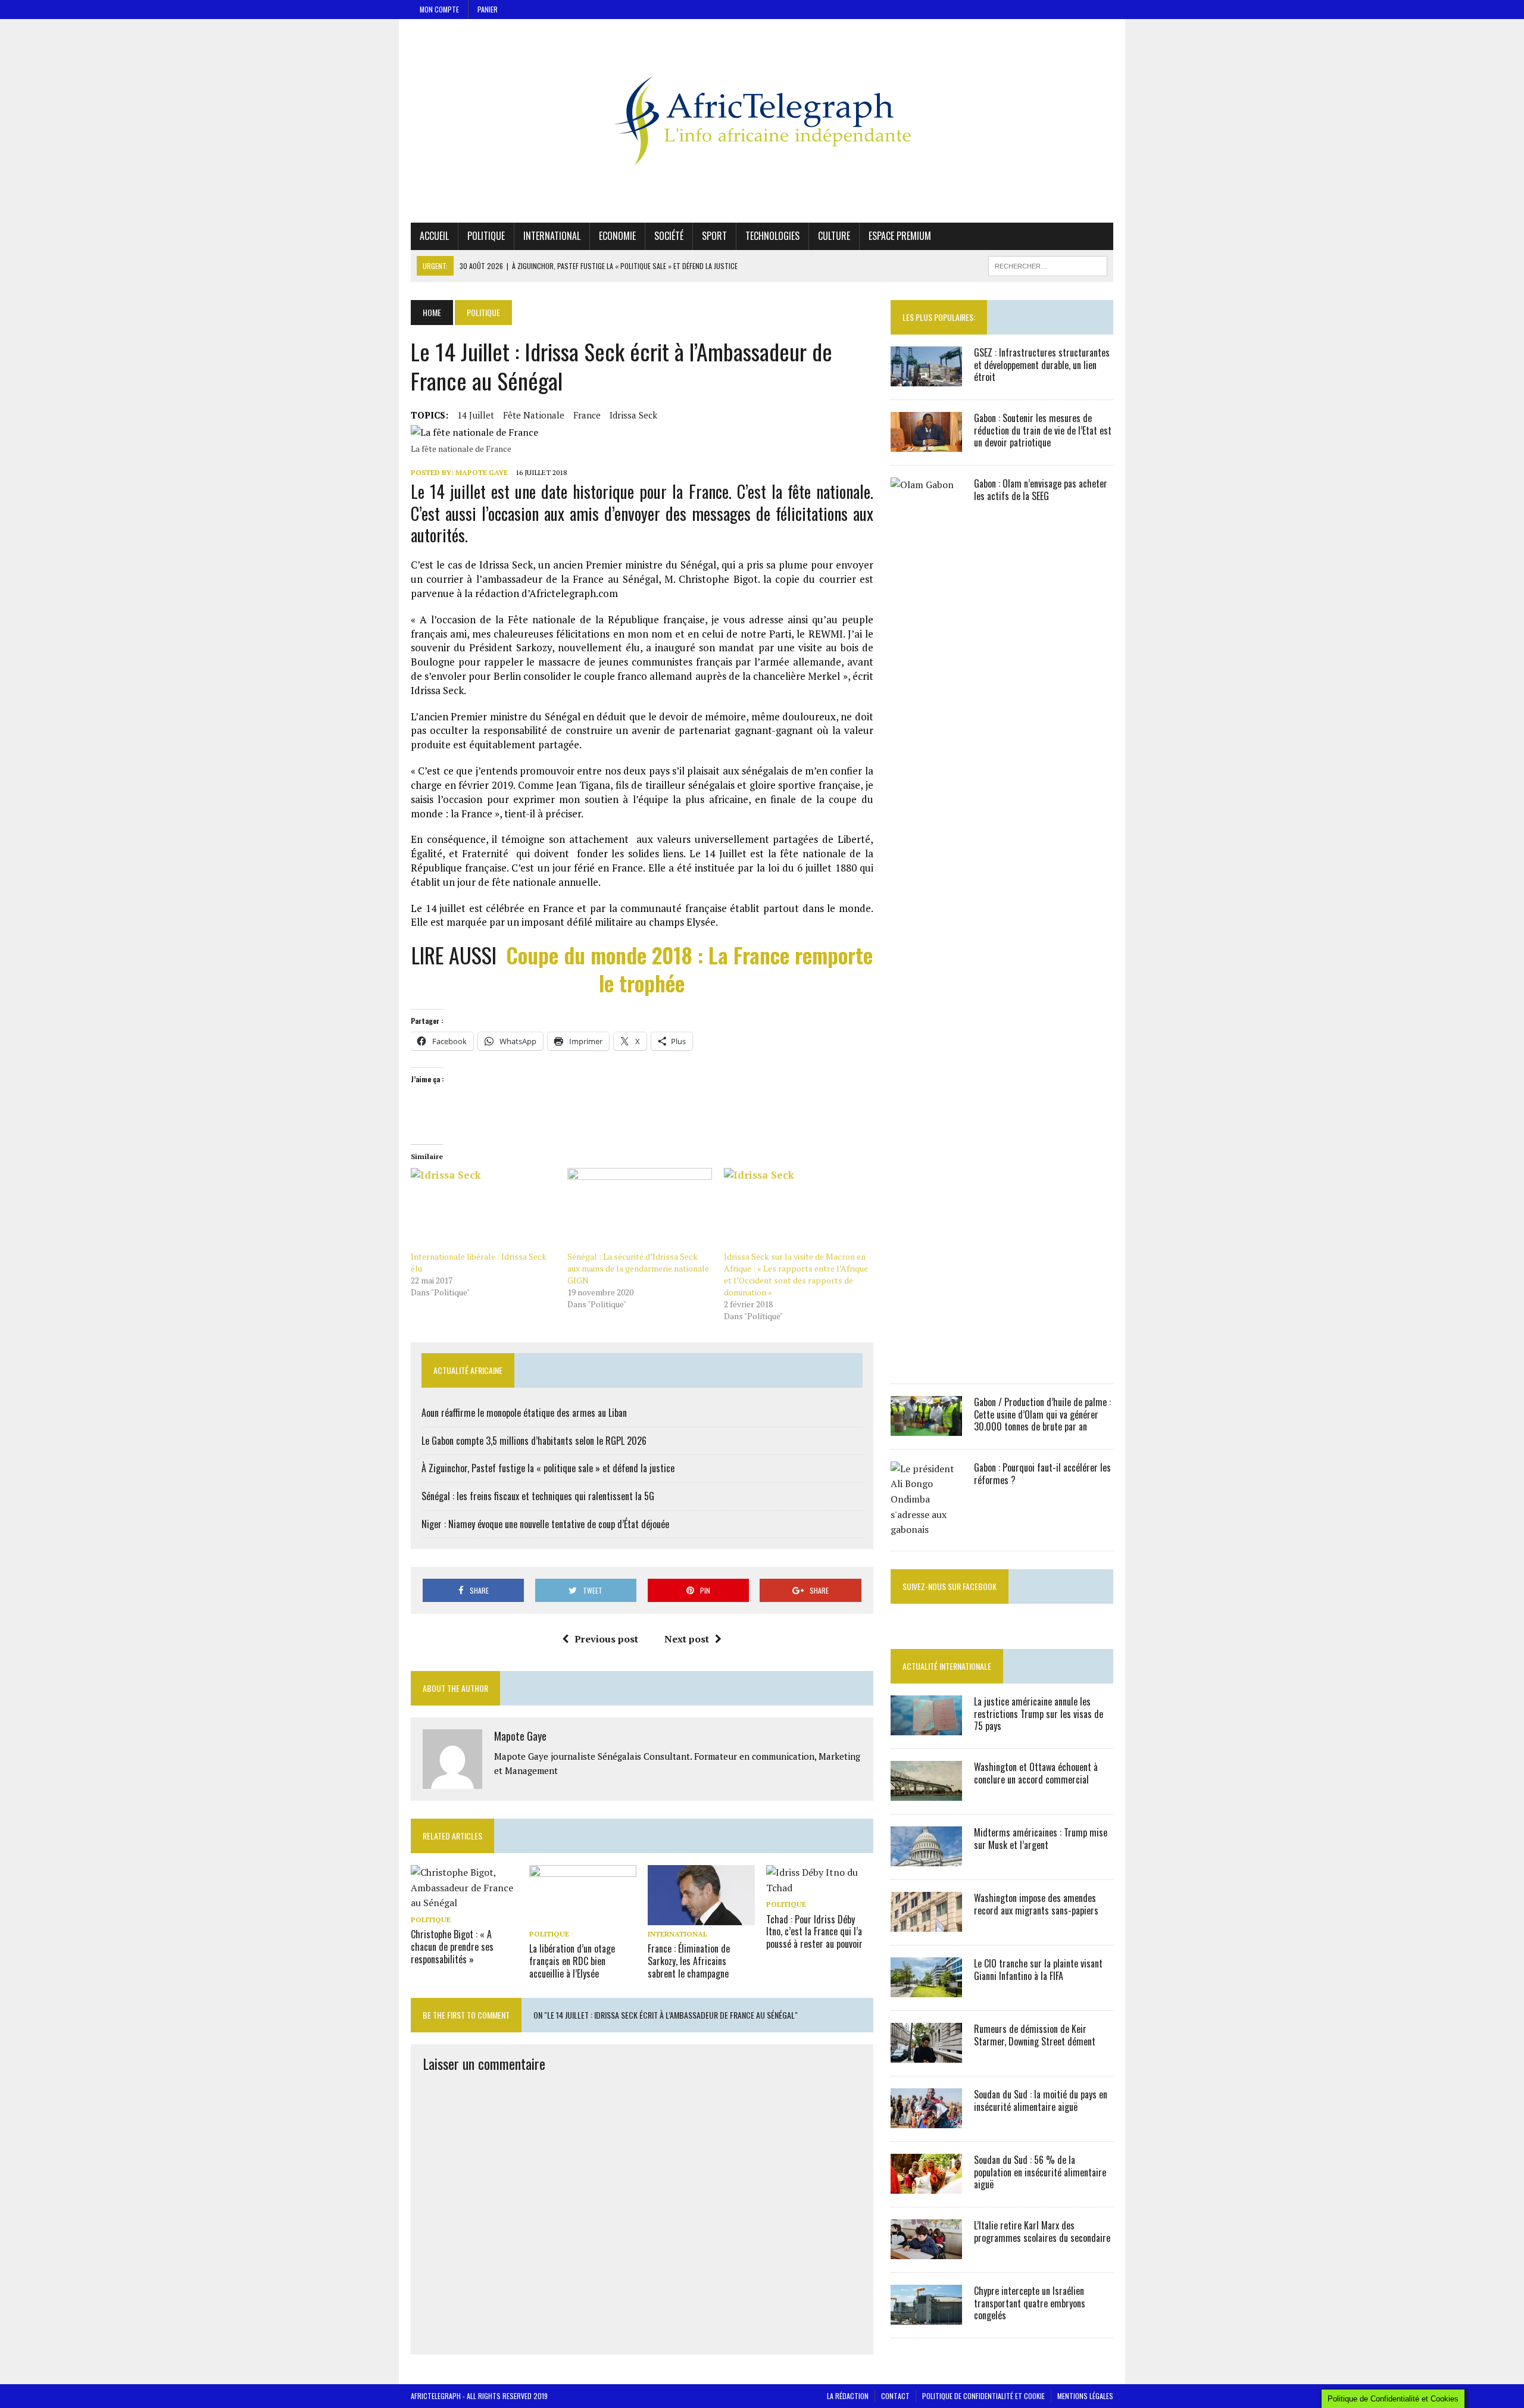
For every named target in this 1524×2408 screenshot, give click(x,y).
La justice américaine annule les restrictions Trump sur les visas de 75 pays (1039, 1714)
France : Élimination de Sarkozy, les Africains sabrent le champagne (689, 1961)
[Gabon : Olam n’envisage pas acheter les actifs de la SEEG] (926, 1362)
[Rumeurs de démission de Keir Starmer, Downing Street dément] (926, 2054)
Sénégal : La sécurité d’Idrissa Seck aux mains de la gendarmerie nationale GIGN (638, 1268)
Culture (834, 236)
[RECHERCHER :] (1048, 264)
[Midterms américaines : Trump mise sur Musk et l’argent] (926, 1858)
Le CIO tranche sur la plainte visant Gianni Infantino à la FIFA (1038, 1970)
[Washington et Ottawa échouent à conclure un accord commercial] (926, 1792)
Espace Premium (900, 236)
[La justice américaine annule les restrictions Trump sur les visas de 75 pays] (926, 1727)
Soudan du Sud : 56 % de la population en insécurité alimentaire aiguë (1040, 2172)
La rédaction (848, 2396)
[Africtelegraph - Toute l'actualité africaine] (762, 121)
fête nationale (534, 415)
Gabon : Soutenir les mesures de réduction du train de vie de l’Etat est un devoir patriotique (1043, 430)
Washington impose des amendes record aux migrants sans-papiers (1036, 1904)
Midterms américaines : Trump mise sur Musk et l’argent (1041, 1839)
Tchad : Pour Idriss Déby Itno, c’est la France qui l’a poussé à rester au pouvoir (814, 1932)
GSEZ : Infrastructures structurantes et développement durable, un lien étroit (1042, 365)
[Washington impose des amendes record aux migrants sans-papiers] (926, 1923)
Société (669, 236)
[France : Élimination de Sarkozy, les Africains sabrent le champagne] (701, 1917)
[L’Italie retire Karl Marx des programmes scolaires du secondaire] (926, 2251)
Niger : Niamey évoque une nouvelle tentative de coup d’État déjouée (545, 1524)
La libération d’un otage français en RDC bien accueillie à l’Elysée (572, 1961)
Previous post (606, 1639)
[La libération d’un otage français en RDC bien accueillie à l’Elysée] (583, 1917)
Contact (895, 2396)
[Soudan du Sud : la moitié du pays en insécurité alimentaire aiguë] (926, 2120)
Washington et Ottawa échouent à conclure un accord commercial (1036, 1773)
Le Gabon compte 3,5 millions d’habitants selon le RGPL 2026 (534, 1441)
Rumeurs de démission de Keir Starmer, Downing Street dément (1035, 2035)
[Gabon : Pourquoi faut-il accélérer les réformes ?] (926, 1529)
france (587, 415)
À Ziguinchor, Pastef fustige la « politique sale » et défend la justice (548, 1468)
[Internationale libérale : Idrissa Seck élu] (483, 1209)
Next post (687, 1639)
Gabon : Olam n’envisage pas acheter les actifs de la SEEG (1041, 490)
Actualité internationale (947, 1666)
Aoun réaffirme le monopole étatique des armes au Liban (524, 1413)
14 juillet (476, 415)
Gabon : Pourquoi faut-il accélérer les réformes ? (1042, 1474)
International (552, 236)
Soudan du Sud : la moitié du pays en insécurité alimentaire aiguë (1041, 2101)
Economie (617, 236)
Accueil (434, 236)
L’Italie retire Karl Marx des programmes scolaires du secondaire (1042, 2231)
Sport (714, 236)
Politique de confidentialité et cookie (983, 2396)
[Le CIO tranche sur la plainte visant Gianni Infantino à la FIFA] (926, 1989)
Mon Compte (439, 9)
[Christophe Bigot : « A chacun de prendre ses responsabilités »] (464, 1903)
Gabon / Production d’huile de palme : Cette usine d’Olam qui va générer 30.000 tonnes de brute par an (1042, 1414)
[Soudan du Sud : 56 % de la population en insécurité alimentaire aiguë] (926, 2185)
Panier (488, 9)
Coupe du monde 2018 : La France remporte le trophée (689, 969)
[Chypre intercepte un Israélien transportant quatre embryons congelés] (926, 2316)
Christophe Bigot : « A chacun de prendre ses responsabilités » (452, 1947)
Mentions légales (1085, 2396)
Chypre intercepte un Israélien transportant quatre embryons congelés (1030, 2303)
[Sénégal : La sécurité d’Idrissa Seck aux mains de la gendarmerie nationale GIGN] (640, 1209)
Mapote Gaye (482, 472)
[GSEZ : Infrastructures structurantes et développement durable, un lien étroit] (926, 378)
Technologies (772, 236)
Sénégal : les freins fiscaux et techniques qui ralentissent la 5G (538, 1496)
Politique (486, 236)
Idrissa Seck (633, 415)
